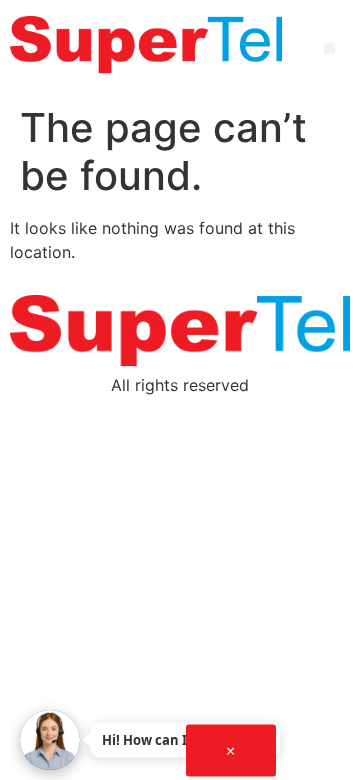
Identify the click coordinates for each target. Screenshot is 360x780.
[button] (329, 48)
